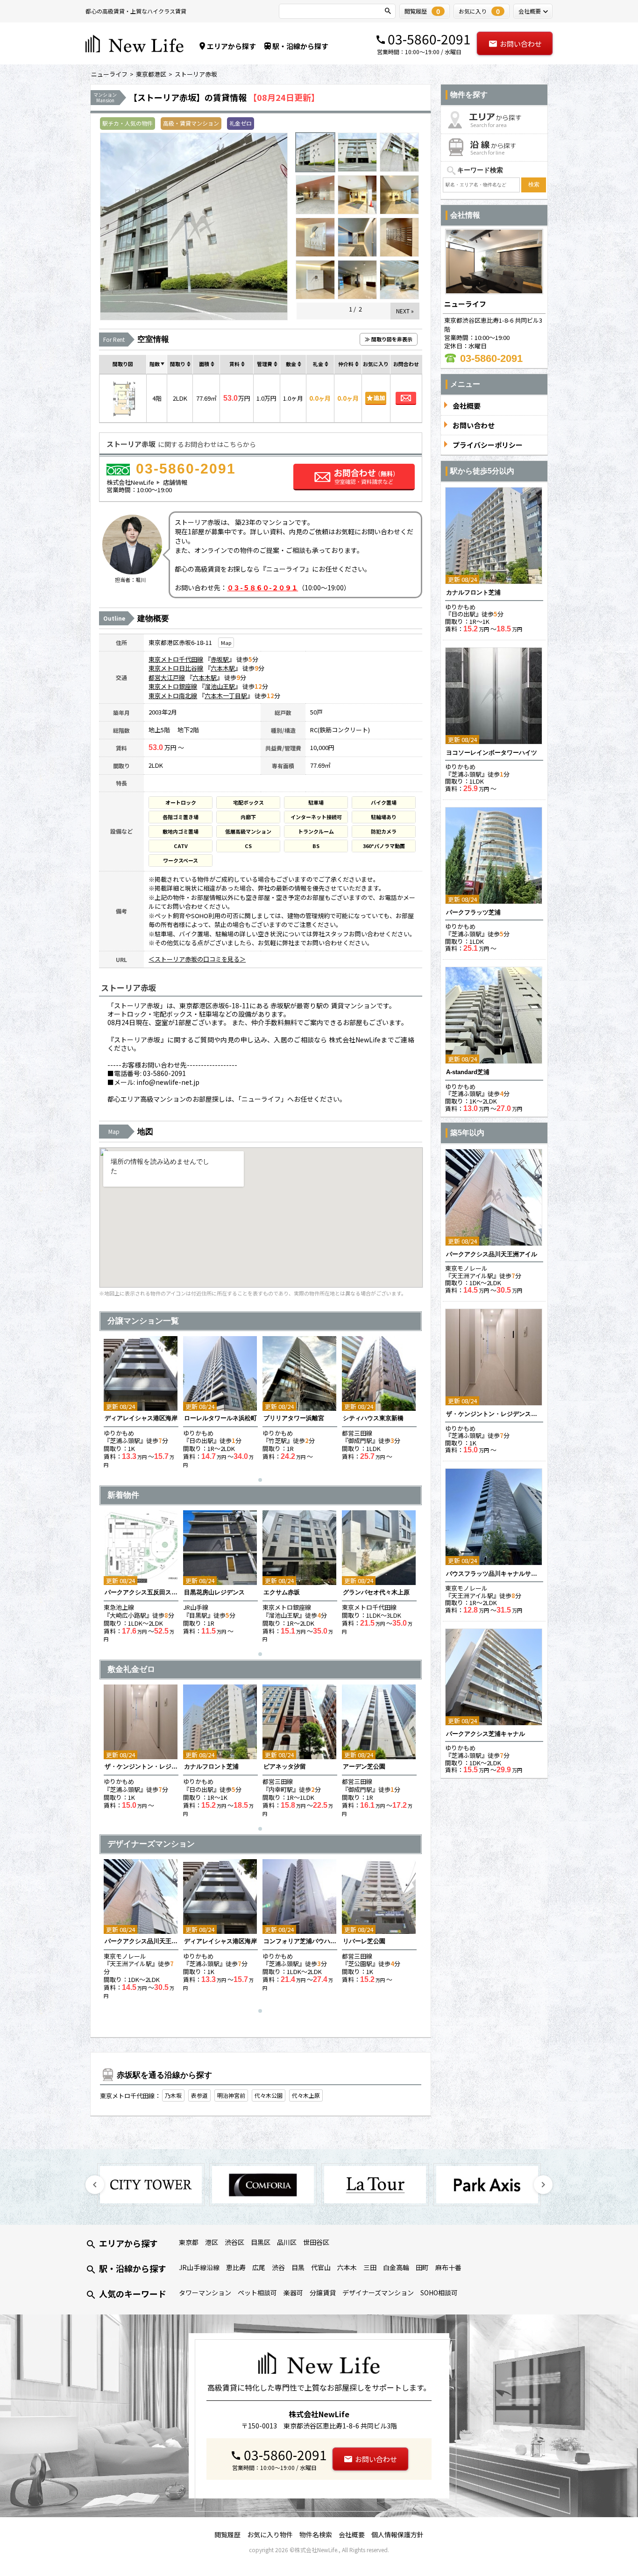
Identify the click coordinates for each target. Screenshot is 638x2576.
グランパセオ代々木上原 (376, 1592)
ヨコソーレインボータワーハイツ (492, 753)
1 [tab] (262, 1482)
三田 (370, 2267)
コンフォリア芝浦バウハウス (300, 1941)
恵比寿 (236, 2267)
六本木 (347, 2267)
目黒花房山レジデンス (214, 1592)
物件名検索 (316, 2534)
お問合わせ (406, 398)
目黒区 (261, 2242)
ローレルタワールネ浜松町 (220, 1418)
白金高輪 (396, 2267)
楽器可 (293, 2293)
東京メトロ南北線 (173, 696)
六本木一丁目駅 (226, 696)
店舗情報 (175, 482)
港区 (212, 2242)
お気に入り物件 (270, 2534)
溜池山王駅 (220, 686)
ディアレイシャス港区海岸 (141, 1418)
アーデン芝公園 (364, 1766)
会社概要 (352, 2534)
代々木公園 (269, 2095)
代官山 (321, 2267)
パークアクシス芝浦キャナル (486, 1734)
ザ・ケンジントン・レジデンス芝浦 (141, 1766)
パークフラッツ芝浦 (473, 912)
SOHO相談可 (439, 2293)
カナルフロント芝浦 (211, 1766)
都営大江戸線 (167, 677)
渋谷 (278, 2267)
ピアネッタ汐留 (285, 1766)
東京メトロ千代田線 (176, 659)
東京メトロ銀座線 (173, 686)
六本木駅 (223, 668)
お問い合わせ (521, 44)
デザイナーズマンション (378, 2293)
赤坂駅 (220, 659)
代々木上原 (306, 2095)
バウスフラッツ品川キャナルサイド (494, 1574)
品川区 (287, 2242)
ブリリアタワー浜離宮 (294, 1418)
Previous (95, 2185)
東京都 (189, 2242)
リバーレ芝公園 (364, 1941)
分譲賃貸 (323, 2293)
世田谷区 (316, 2242)
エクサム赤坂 (282, 1592)
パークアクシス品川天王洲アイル (141, 1941)
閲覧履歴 (227, 2534)
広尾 (259, 2267)
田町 (422, 2267)
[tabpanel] (141, 1402)
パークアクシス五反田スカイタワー (141, 1592)
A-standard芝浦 (468, 1072)
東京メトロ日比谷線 (176, 668)
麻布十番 (448, 2267)
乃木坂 (173, 2095)
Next (543, 2185)
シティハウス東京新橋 (373, 1418)
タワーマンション (205, 2293)
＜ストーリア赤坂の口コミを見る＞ (197, 959)
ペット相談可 (257, 2293)
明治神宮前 (231, 2095)
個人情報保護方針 (397, 2534)
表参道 (199, 2095)
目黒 (298, 2267)
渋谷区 (234, 2242)
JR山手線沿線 (199, 2267)
